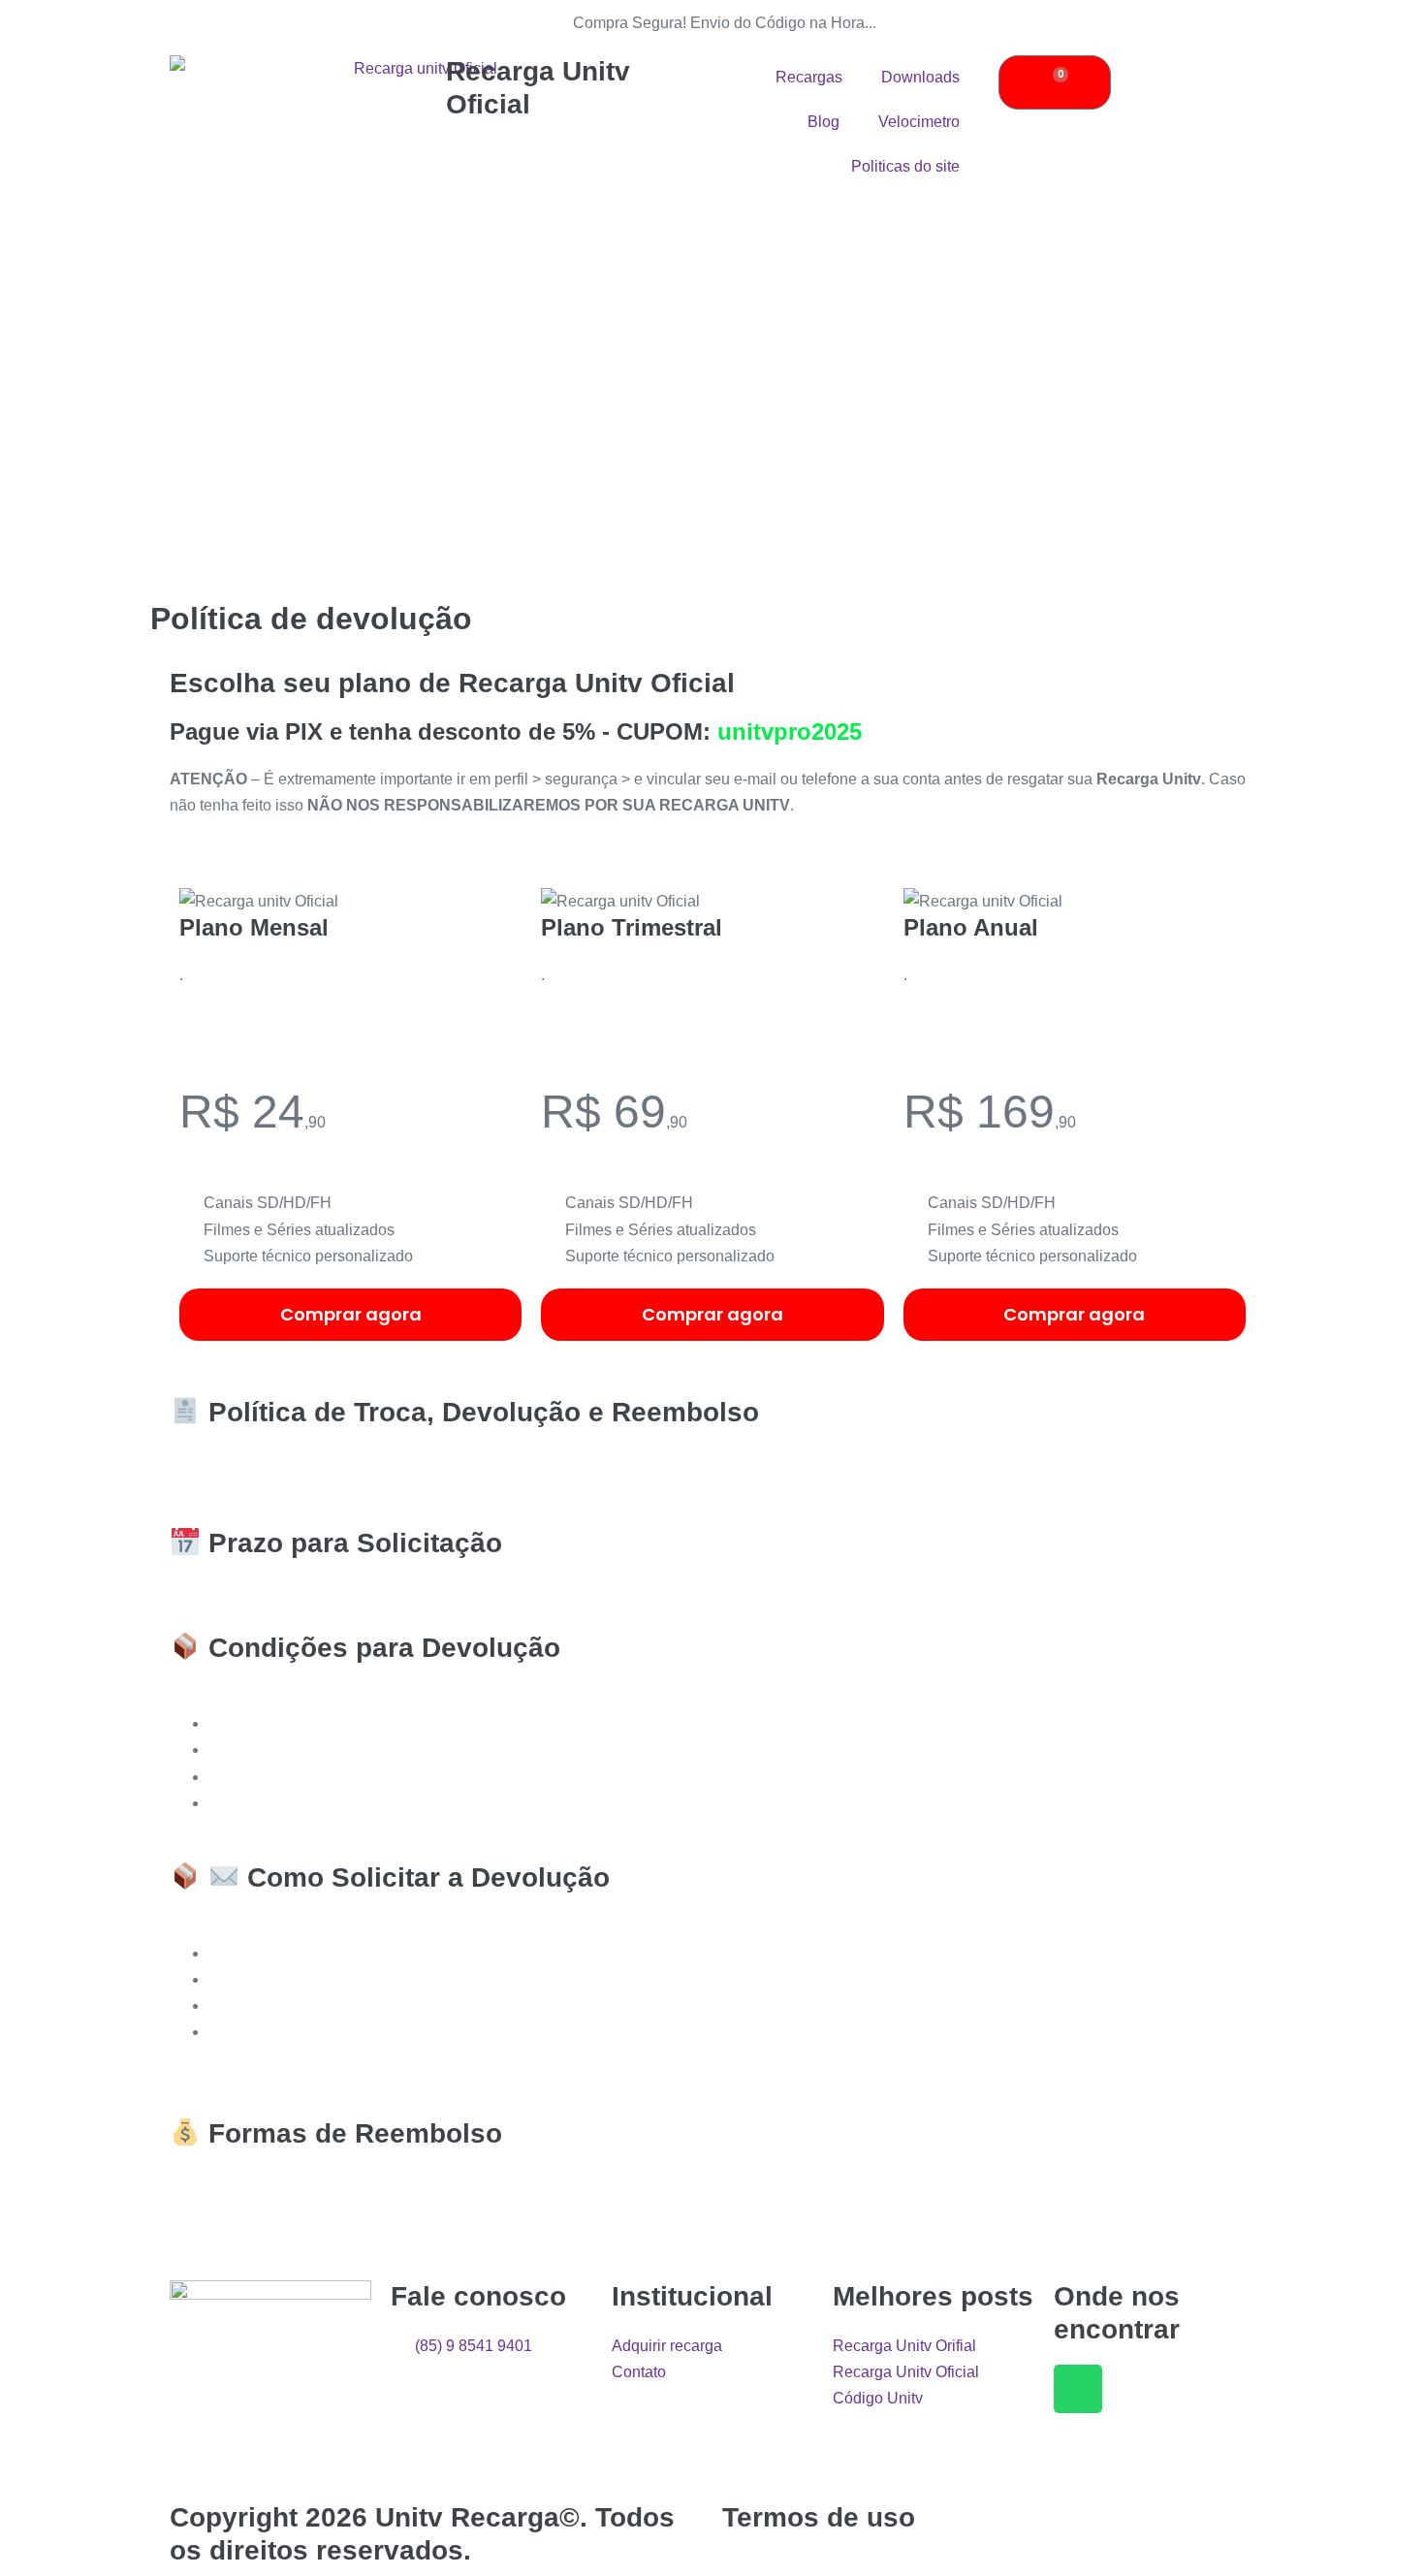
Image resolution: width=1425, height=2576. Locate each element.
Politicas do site (905, 166)
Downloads (920, 77)
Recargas (809, 77)
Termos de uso (819, 2517)
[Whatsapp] (1078, 2389)
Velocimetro (919, 122)
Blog (823, 122)
